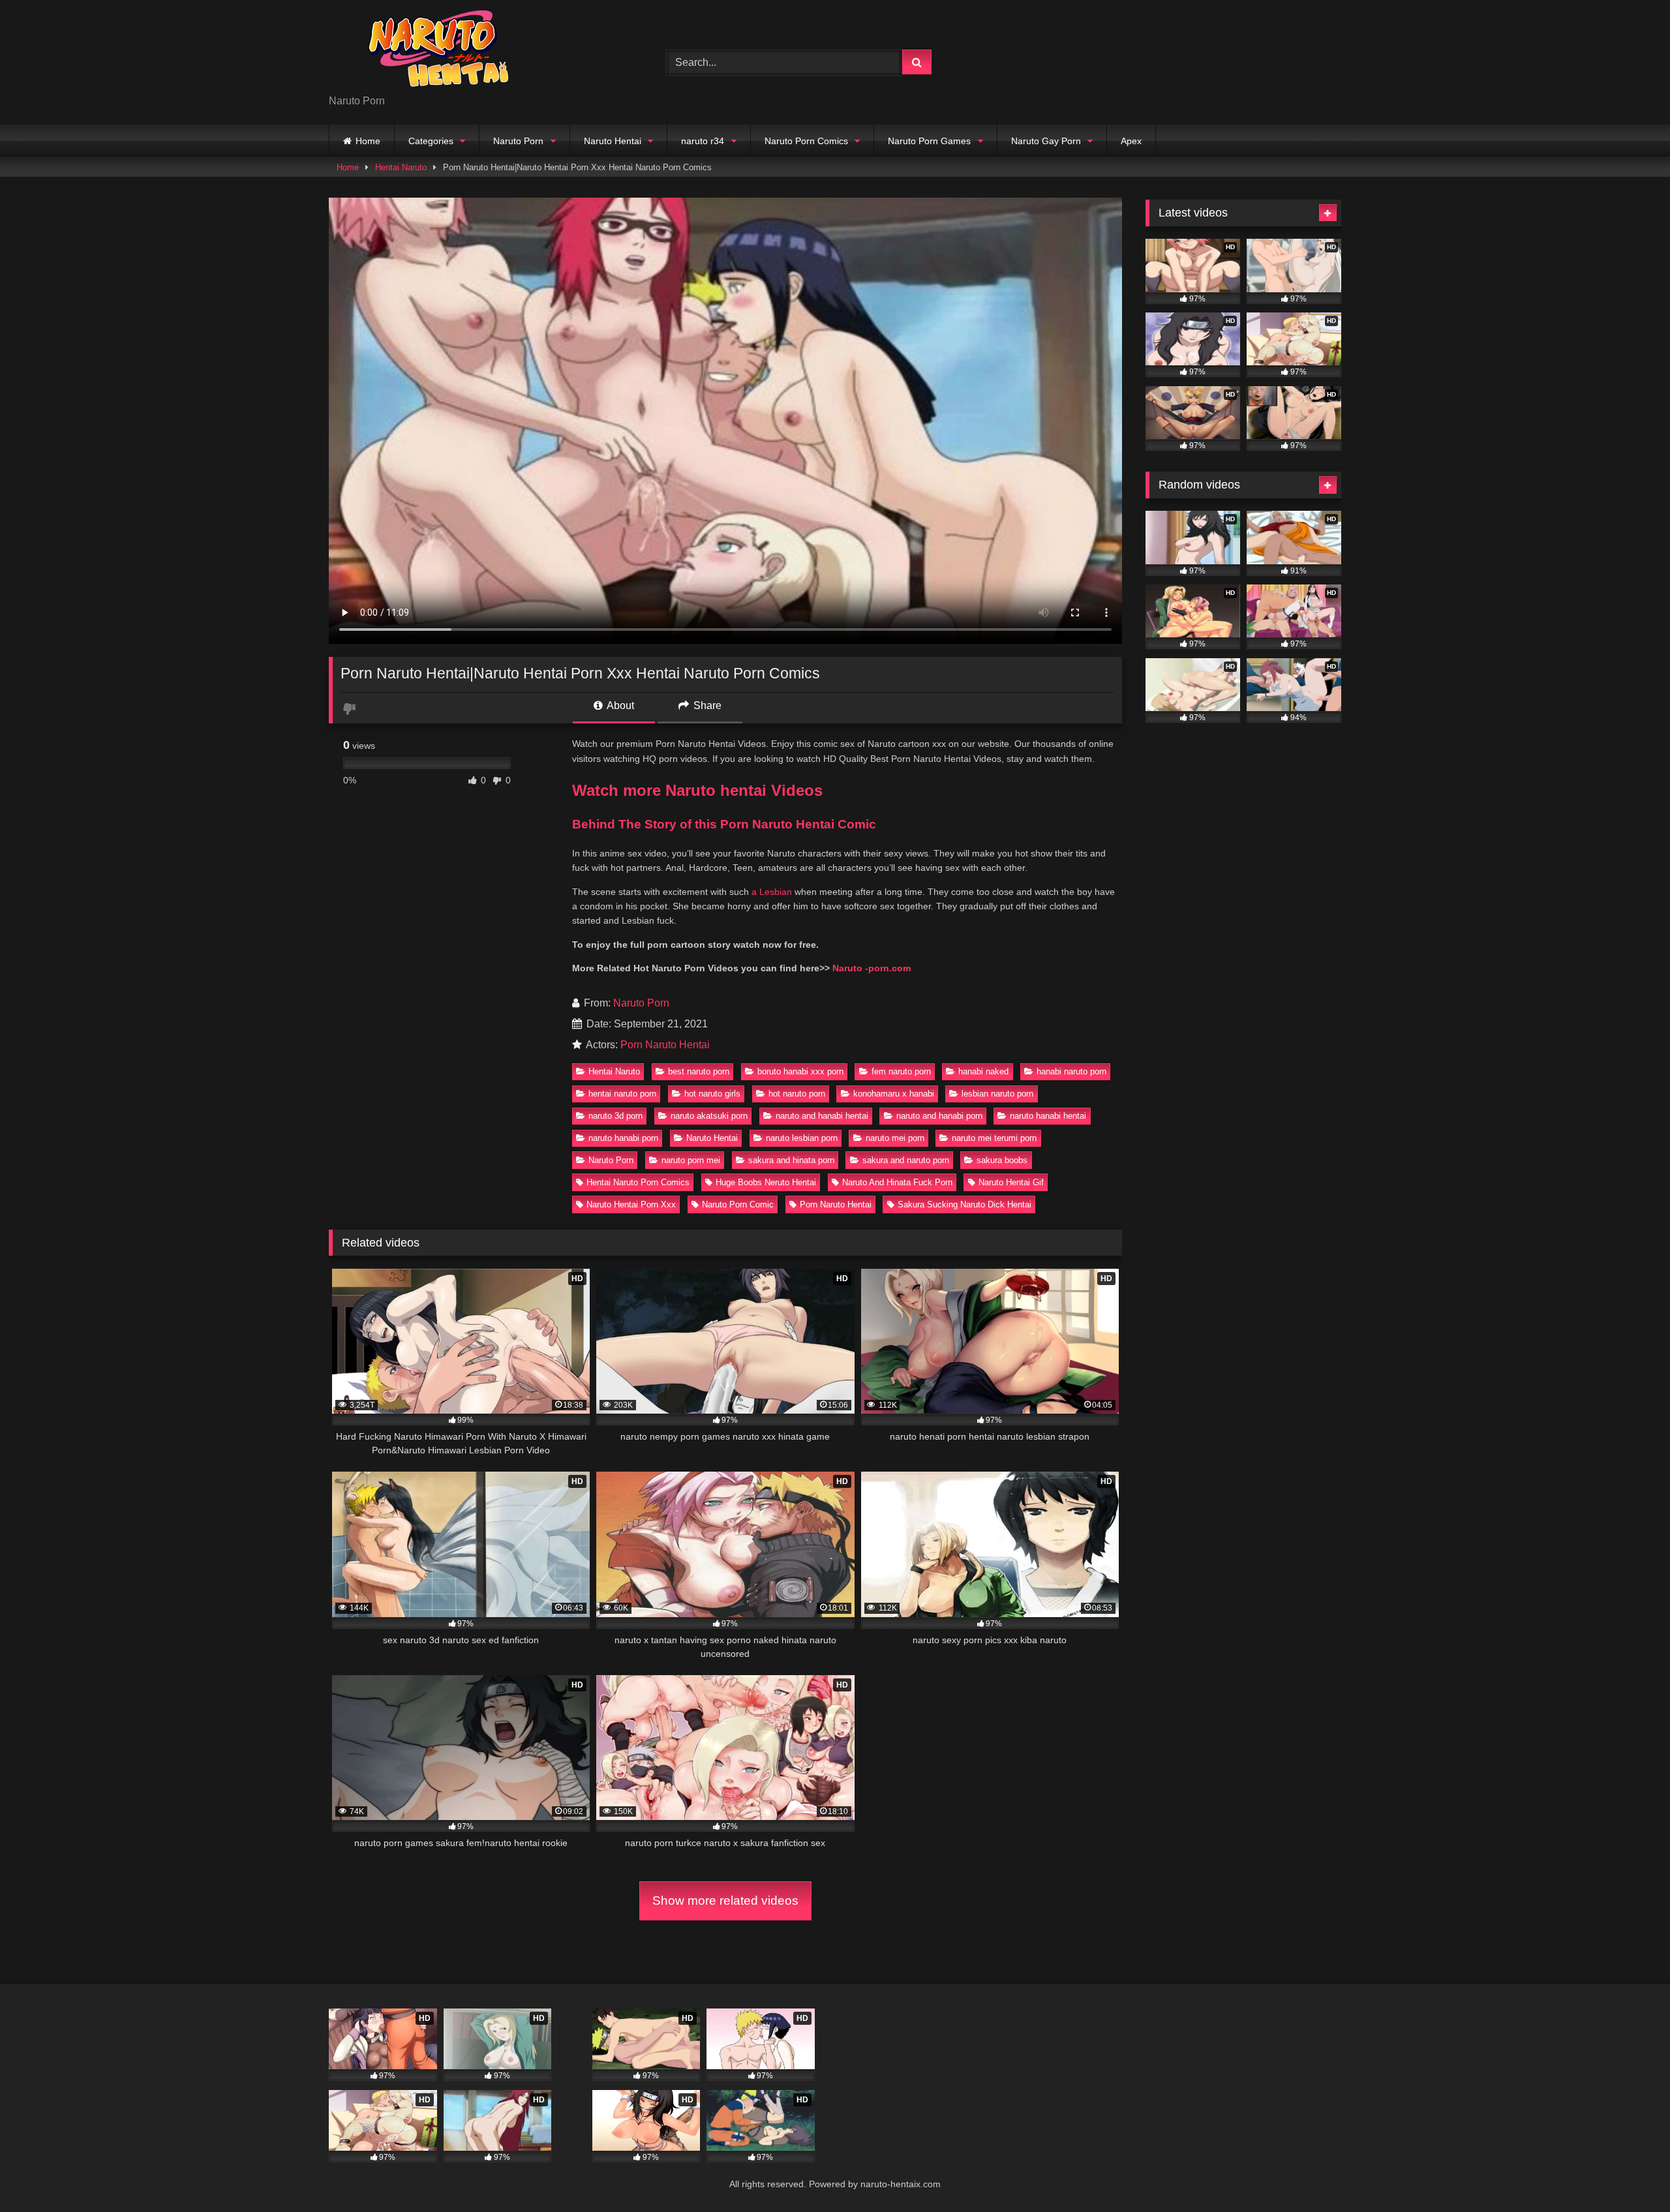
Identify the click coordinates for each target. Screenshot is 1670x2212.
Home (368, 141)
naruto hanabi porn (623, 1138)
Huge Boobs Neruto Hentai (766, 1182)
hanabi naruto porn (1071, 1071)
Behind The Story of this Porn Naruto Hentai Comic (724, 824)
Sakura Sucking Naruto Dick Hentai (964, 1204)
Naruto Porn (518, 141)
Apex (1131, 141)
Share (706, 705)
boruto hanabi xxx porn (800, 1071)
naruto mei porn (895, 1138)
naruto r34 (703, 141)
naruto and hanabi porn (939, 1116)
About (619, 705)
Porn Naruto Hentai (665, 1045)
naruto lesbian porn (802, 1138)
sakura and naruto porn (906, 1160)
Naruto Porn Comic (738, 1204)
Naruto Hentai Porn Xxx (631, 1204)
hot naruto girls (712, 1094)
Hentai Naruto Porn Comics (638, 1182)
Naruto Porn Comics (806, 141)
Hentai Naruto (401, 167)
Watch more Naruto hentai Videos (697, 790)
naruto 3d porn (615, 1116)
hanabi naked (983, 1071)
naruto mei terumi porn (994, 1138)
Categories (431, 141)
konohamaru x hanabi (894, 1094)
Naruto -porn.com (872, 968)
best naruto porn (699, 1071)
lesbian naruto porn (997, 1094)
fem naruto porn (901, 1071)
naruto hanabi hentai (1048, 1116)
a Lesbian (772, 892)
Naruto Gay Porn (1046, 141)
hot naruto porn (797, 1094)
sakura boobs (1002, 1160)
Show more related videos (725, 1901)
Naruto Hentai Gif (1011, 1182)
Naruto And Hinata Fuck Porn (897, 1182)
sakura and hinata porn (791, 1160)
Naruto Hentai (613, 141)
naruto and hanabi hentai (822, 1116)
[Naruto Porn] (427, 52)
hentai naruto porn (622, 1094)
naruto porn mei (691, 1160)
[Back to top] (1630, 2173)
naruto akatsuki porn (709, 1116)
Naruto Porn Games (929, 141)
